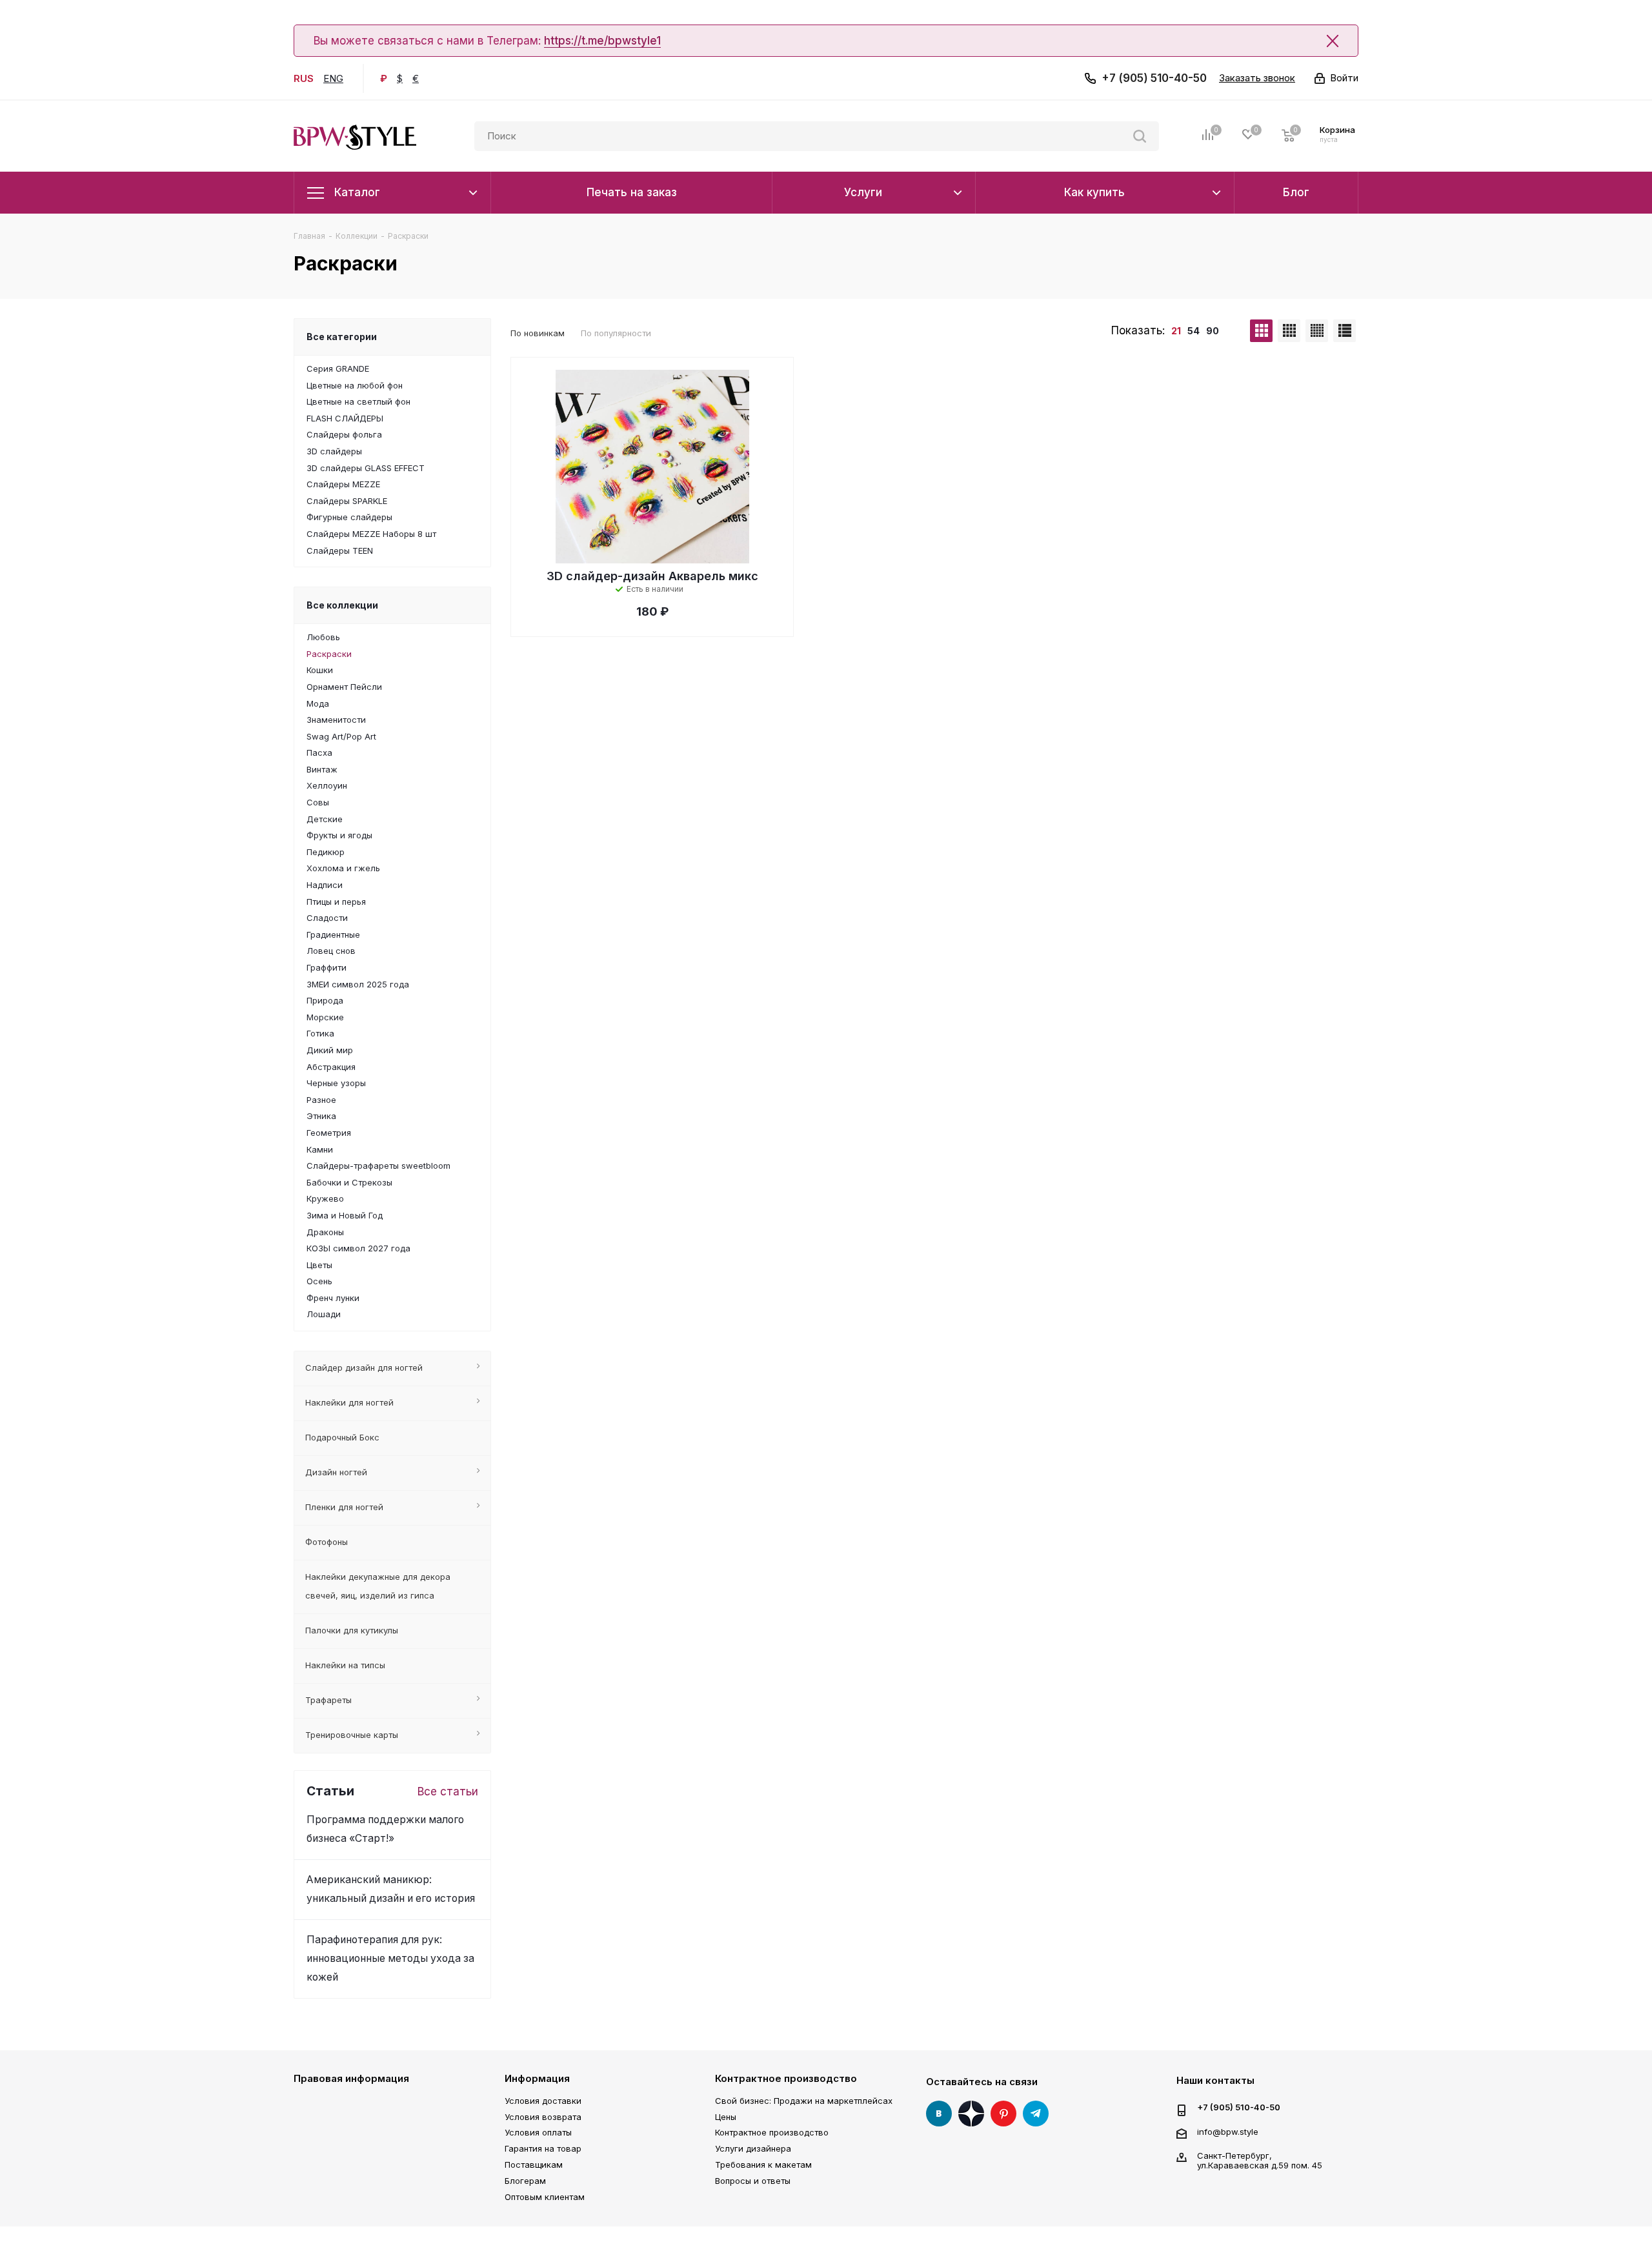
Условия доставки (543, 2101)
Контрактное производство (786, 2078)
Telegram (1036, 2114)
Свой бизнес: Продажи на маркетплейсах (804, 2101)
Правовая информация (351, 2078)
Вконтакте (939, 2114)
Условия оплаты (538, 2132)
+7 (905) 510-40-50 (1154, 78)
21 (1176, 331)
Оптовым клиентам (545, 2197)
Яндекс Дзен (971, 2114)
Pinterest (1003, 2114)
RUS (304, 78)
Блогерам (525, 2181)
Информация (537, 2078)
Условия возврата (543, 2117)
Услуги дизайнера (753, 2148)
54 (1194, 331)
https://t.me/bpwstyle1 (602, 41)
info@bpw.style (1228, 2132)
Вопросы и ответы (753, 2181)
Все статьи (448, 1792)
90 (1213, 331)
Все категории (342, 337)
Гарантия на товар (543, 2148)
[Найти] (1140, 136)
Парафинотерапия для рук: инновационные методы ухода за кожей (390, 1958)
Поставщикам (534, 2165)
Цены (726, 2117)
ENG (333, 78)
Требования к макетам (763, 2165)
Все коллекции (342, 605)
